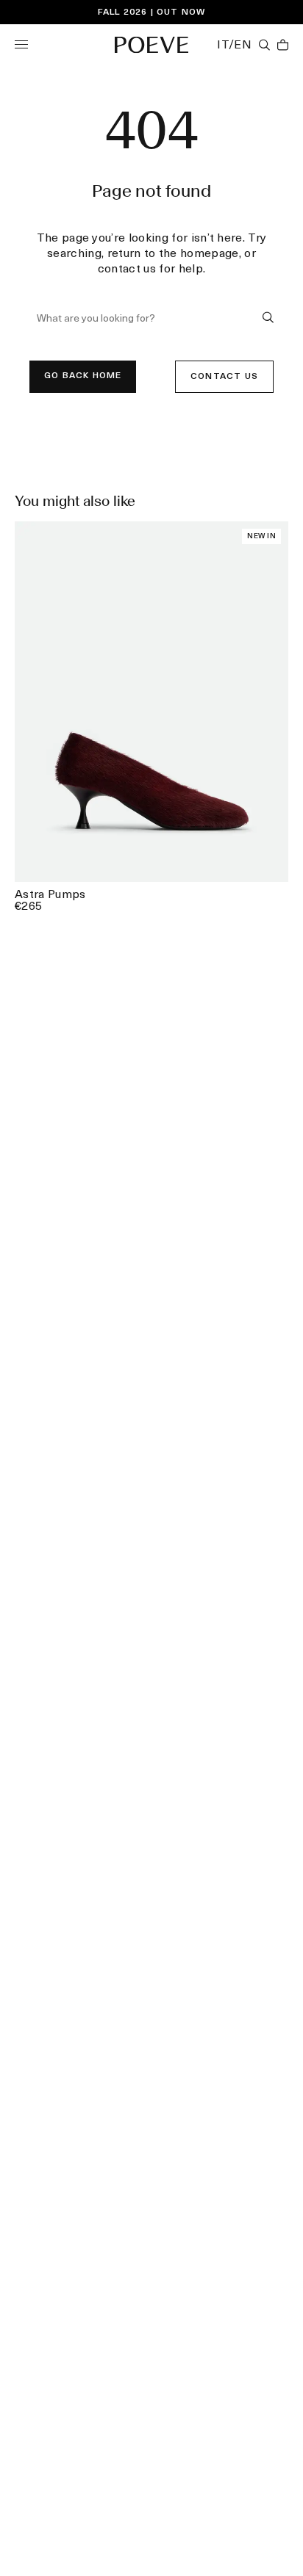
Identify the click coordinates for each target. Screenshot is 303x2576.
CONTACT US (224, 377)
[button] (21, 44)
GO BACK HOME (83, 376)
